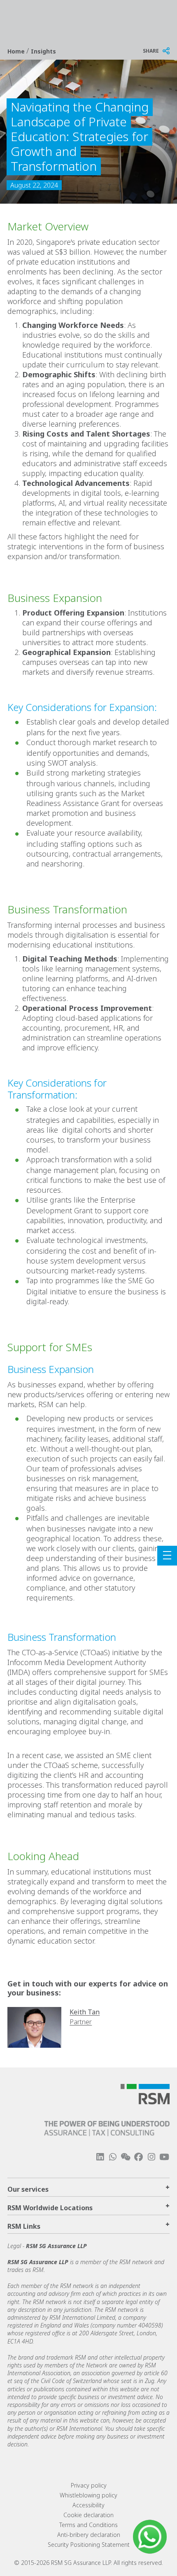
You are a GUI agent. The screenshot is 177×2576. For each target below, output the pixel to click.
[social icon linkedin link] (100, 2157)
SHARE (151, 51)
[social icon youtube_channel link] (164, 2157)
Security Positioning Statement (89, 2545)
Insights (43, 51)
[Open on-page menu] (167, 1556)
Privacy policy (89, 2485)
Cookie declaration (88, 2515)
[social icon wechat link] (126, 2157)
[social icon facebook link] (138, 2157)
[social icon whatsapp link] (113, 2157)
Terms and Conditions (88, 2525)
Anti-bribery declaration (89, 2535)
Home (17, 51)
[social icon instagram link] (151, 2157)
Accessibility (88, 2505)
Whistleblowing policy (88, 2495)
